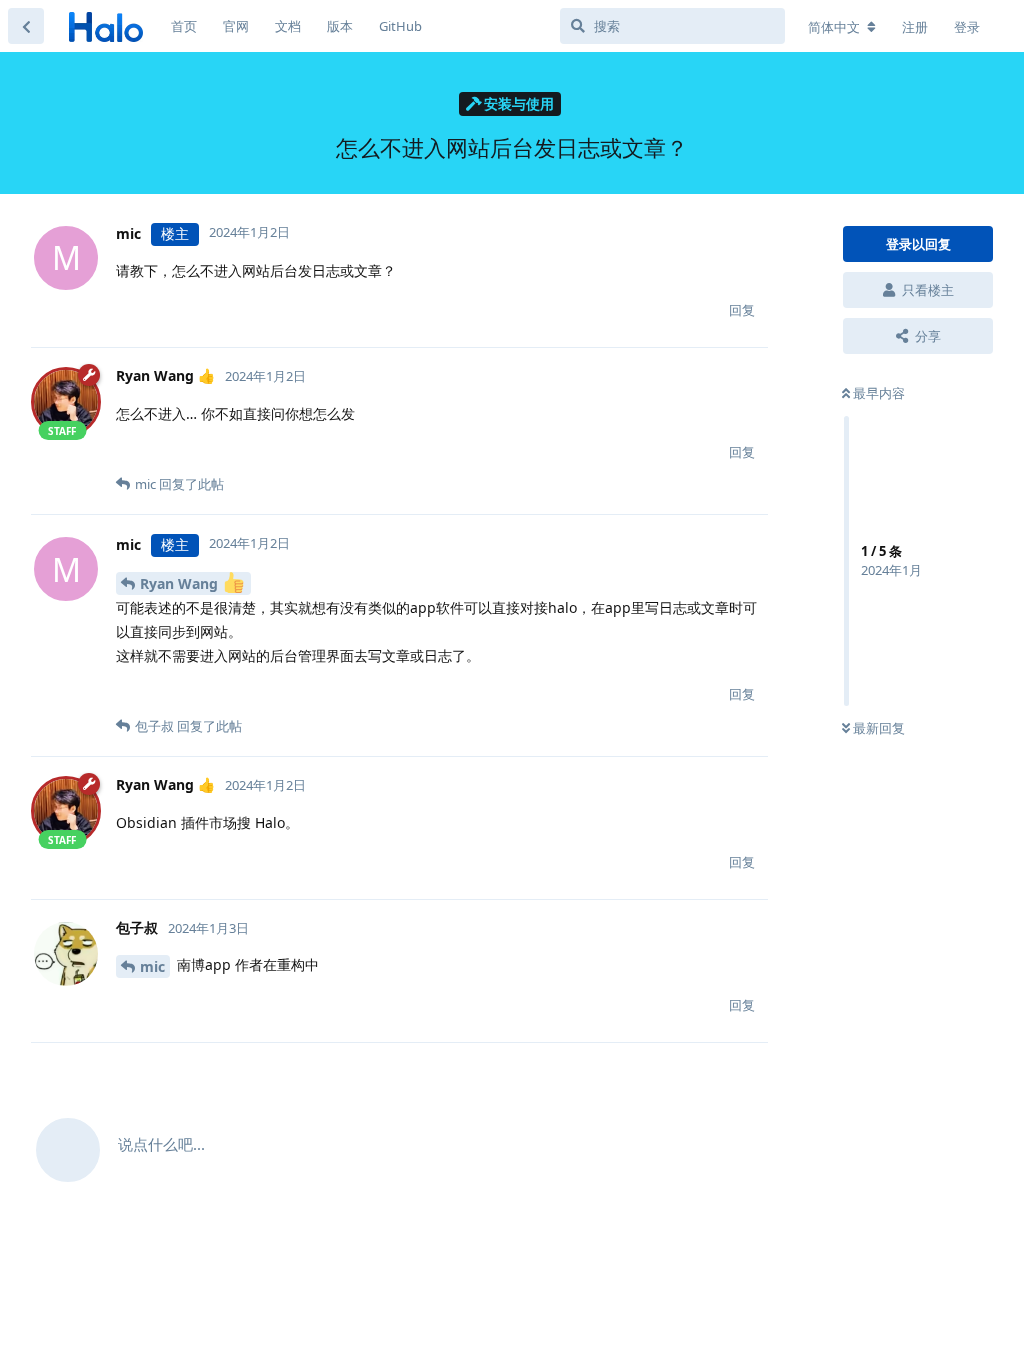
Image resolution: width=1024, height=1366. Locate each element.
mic (152, 966)
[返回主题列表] (26, 26)
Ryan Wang (181, 583)
